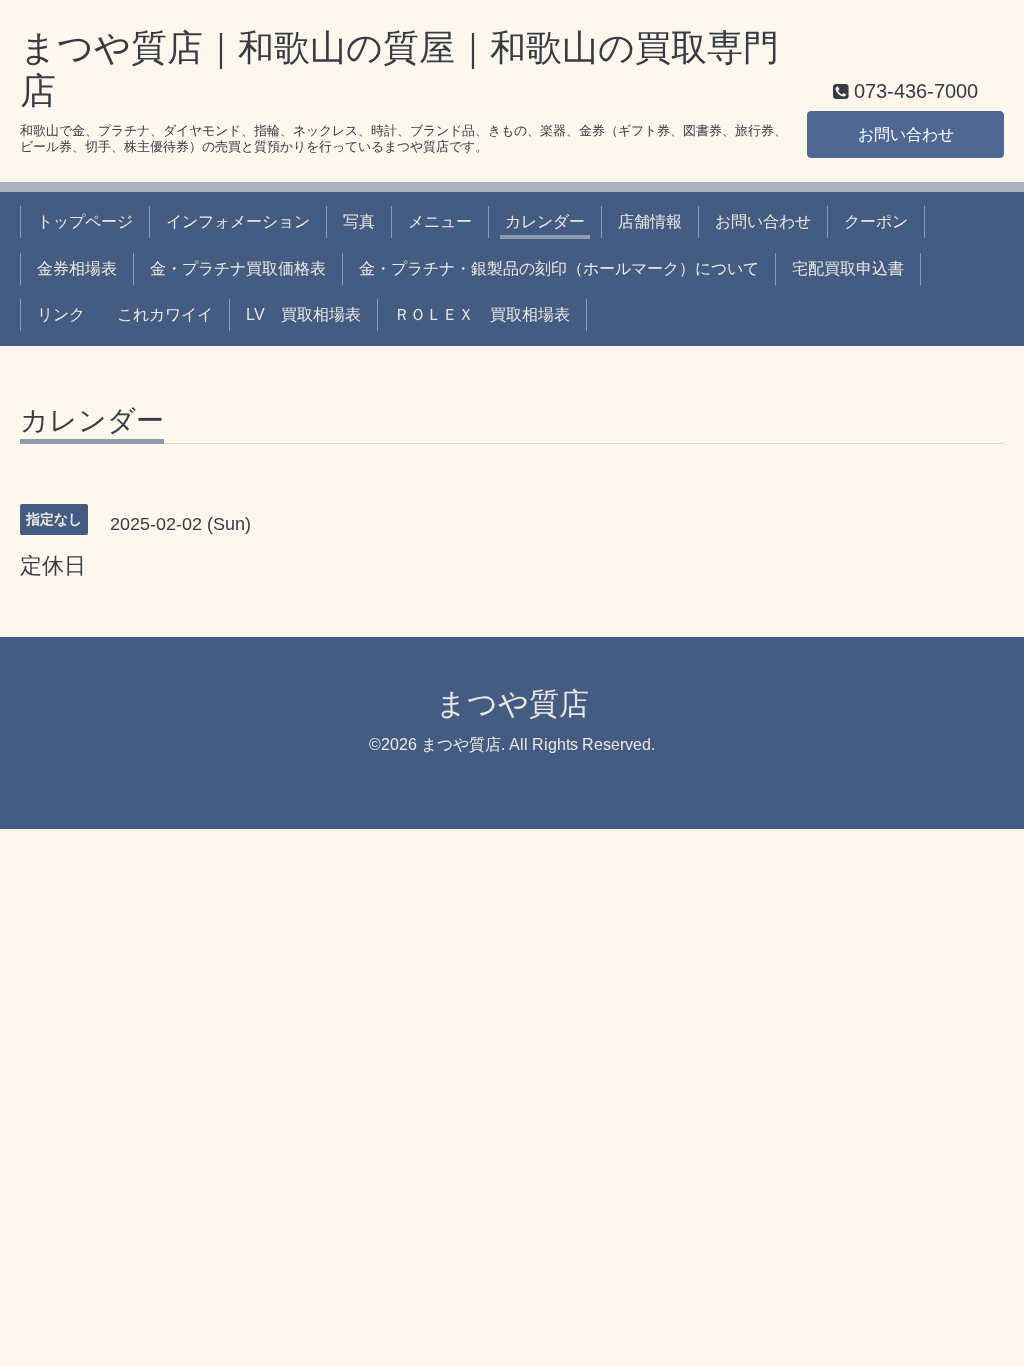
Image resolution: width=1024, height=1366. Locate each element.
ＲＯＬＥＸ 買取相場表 (482, 314)
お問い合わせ (906, 134)
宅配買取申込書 (848, 268)
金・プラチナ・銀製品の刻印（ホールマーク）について (559, 268)
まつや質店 (512, 703)
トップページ (85, 221)
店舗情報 (650, 221)
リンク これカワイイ (125, 314)
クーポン (876, 221)
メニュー (440, 221)
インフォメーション (238, 221)
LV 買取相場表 (303, 314)
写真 (359, 221)
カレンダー (545, 221)
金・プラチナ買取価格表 (238, 268)
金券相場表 (77, 268)
